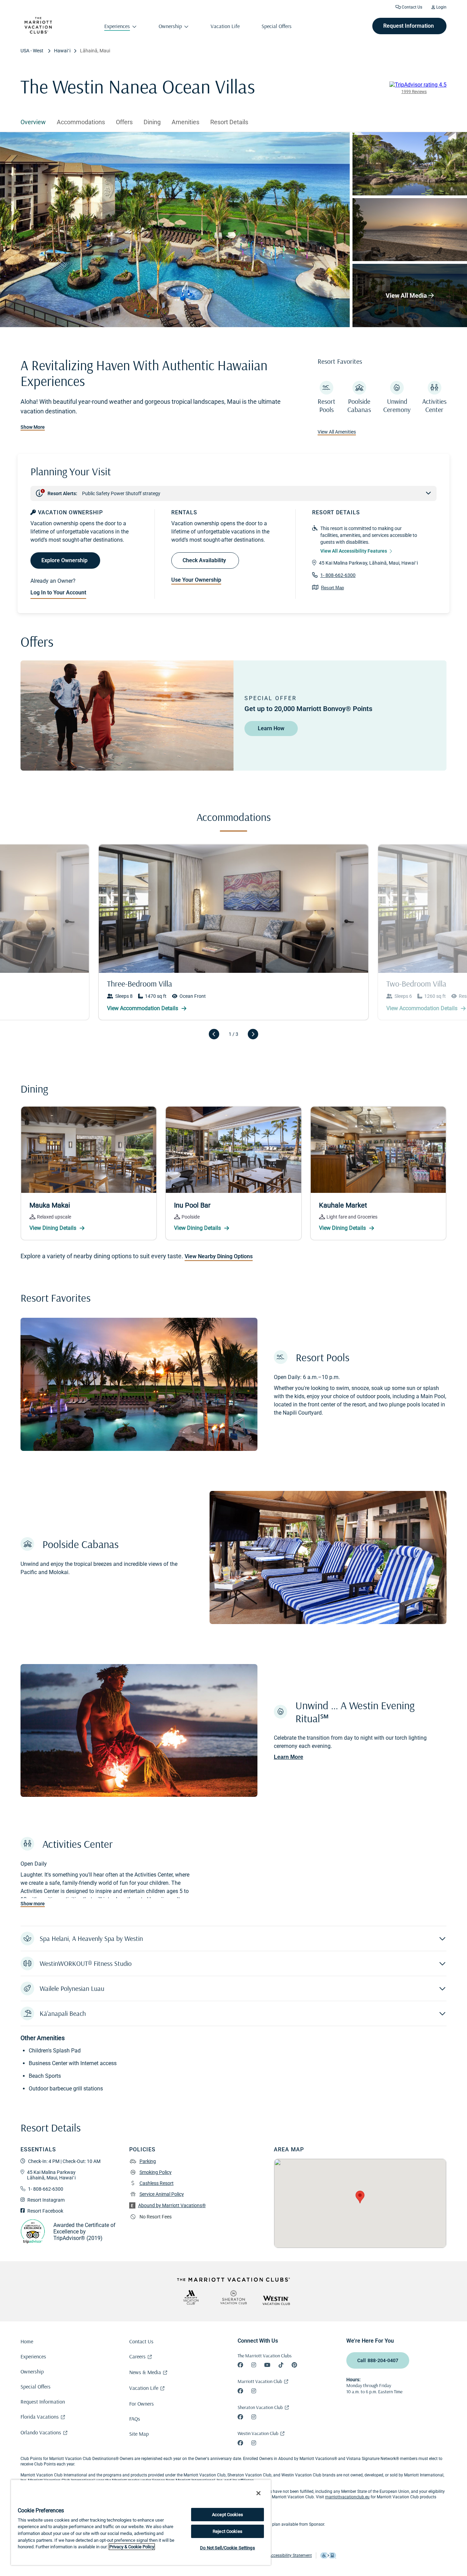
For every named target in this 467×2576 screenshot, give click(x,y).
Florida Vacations (40, 2417)
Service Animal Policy (162, 2194)
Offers (124, 122)
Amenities (185, 122)
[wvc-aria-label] (276, 2300)
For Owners (142, 2404)
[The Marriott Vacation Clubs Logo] (38, 32)
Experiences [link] (117, 26)
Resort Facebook (45, 2211)
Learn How (271, 728)
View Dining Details (54, 1228)
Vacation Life (144, 2388)
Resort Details (229, 122)
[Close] (258, 2493)
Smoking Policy (156, 2172)
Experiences (33, 2356)
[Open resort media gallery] (175, 230)
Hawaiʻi (62, 51)
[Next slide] (253, 1034)
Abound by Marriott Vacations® (172, 2205)
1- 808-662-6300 (338, 575)
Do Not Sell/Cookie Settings (228, 2548)
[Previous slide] (214, 1034)
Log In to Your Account (58, 593)
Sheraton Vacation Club (260, 2407)
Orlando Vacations (41, 2432)
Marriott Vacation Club (260, 2381)
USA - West (32, 51)
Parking (148, 2161)
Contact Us (411, 7)
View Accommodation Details (423, 1008)
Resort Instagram (46, 2200)
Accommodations (81, 122)
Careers (137, 2356)
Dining (152, 122)
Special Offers (36, 2386)
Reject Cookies (228, 2531)
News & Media (145, 2372)
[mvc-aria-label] (191, 2297)
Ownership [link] (170, 26)
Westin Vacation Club (258, 2433)
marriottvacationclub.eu (347, 2497)
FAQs (135, 2419)
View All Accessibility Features (354, 551)
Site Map (139, 2434)
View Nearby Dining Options (219, 1257)
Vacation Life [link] (225, 26)
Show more (33, 1904)
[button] (233, 1939)
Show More (33, 427)
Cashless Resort (157, 2183)
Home (27, 2341)
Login (441, 7)
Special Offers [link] (277, 26)
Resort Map (332, 588)
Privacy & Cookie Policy (132, 2547)
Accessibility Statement (290, 2555)
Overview (33, 122)
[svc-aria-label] (233, 2297)
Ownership (32, 2371)
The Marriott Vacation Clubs (265, 2356)
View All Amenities (337, 432)
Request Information (43, 2401)
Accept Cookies (228, 2515)
